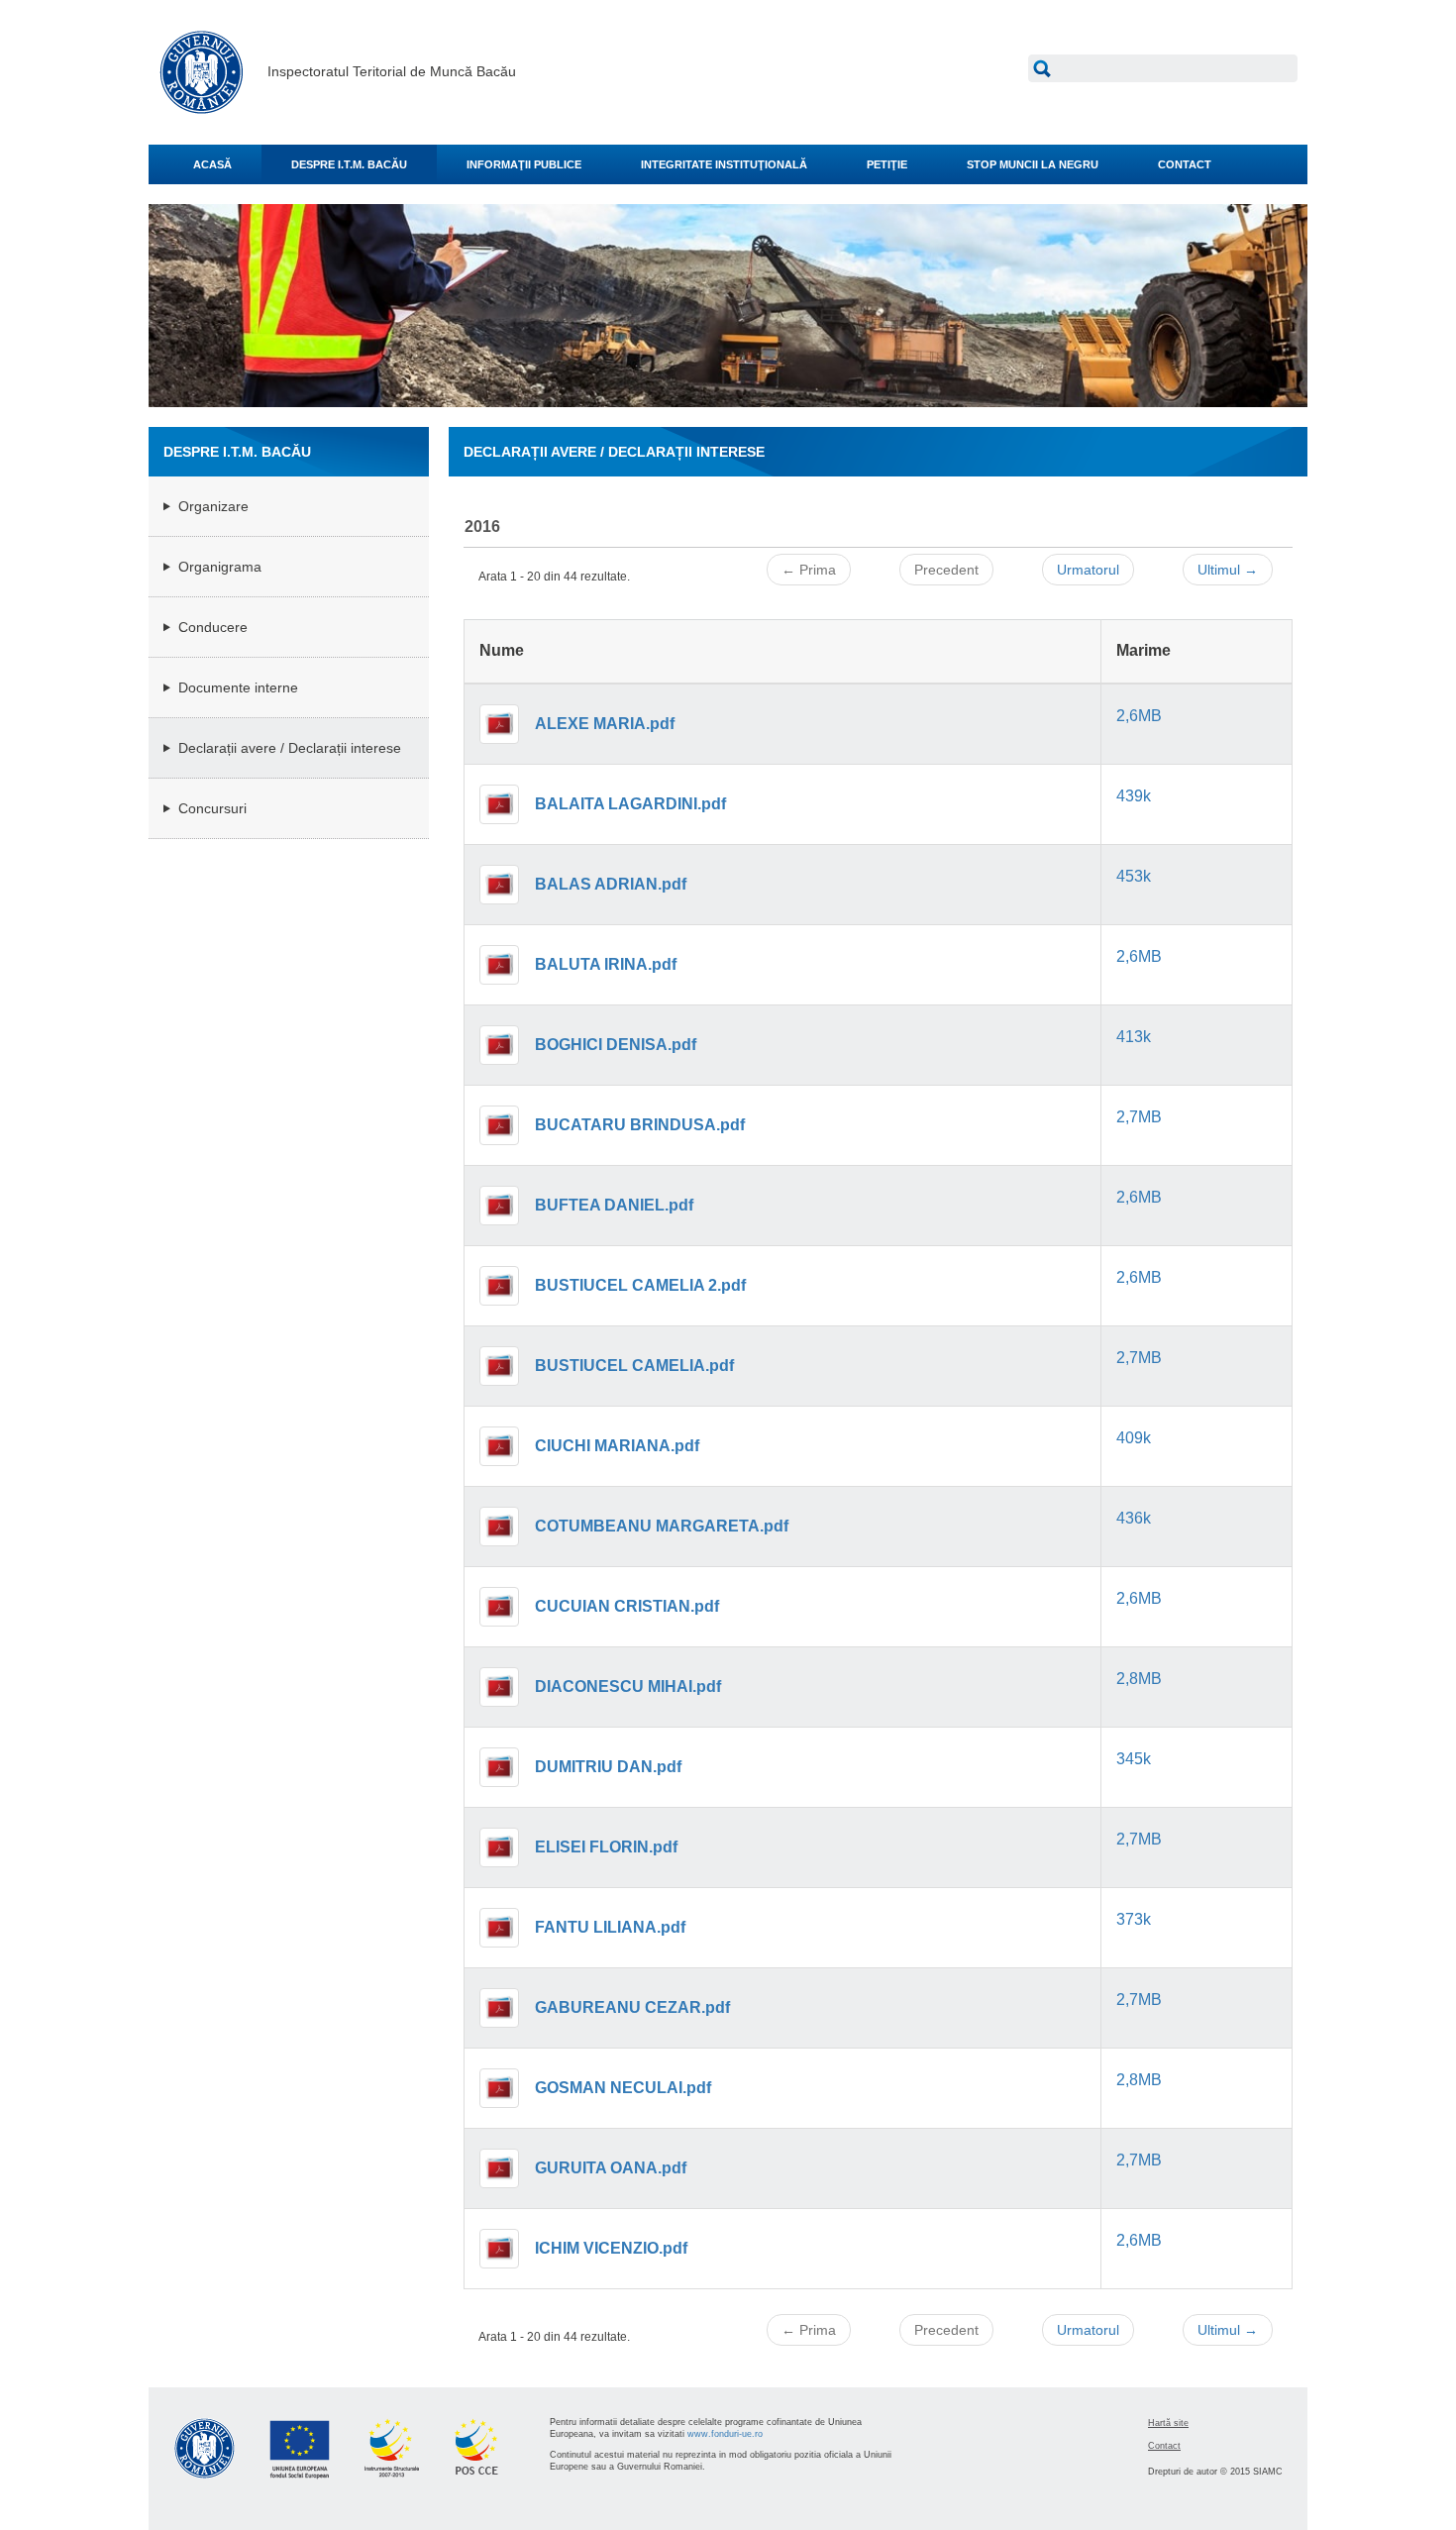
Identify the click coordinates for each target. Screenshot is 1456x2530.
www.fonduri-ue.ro (725, 2434)
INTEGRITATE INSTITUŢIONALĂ (724, 164)
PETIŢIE (887, 164)
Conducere (213, 627)
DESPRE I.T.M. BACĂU (349, 164)
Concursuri (212, 808)
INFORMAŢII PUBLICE (524, 164)
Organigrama (220, 567)
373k (1134, 1919)
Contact (1164, 2446)
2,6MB (1139, 716)
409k (1134, 1438)
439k (1134, 796)
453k (1134, 876)
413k (1134, 1037)
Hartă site (1168, 2423)
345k (1134, 1759)
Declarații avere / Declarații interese (290, 748)
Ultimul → (1228, 570)
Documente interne (238, 687)
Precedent (946, 570)
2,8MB (1139, 1679)
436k (1134, 1518)
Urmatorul (1088, 570)
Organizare (213, 506)
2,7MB (1139, 1117)
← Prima (809, 570)
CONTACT (1185, 164)
